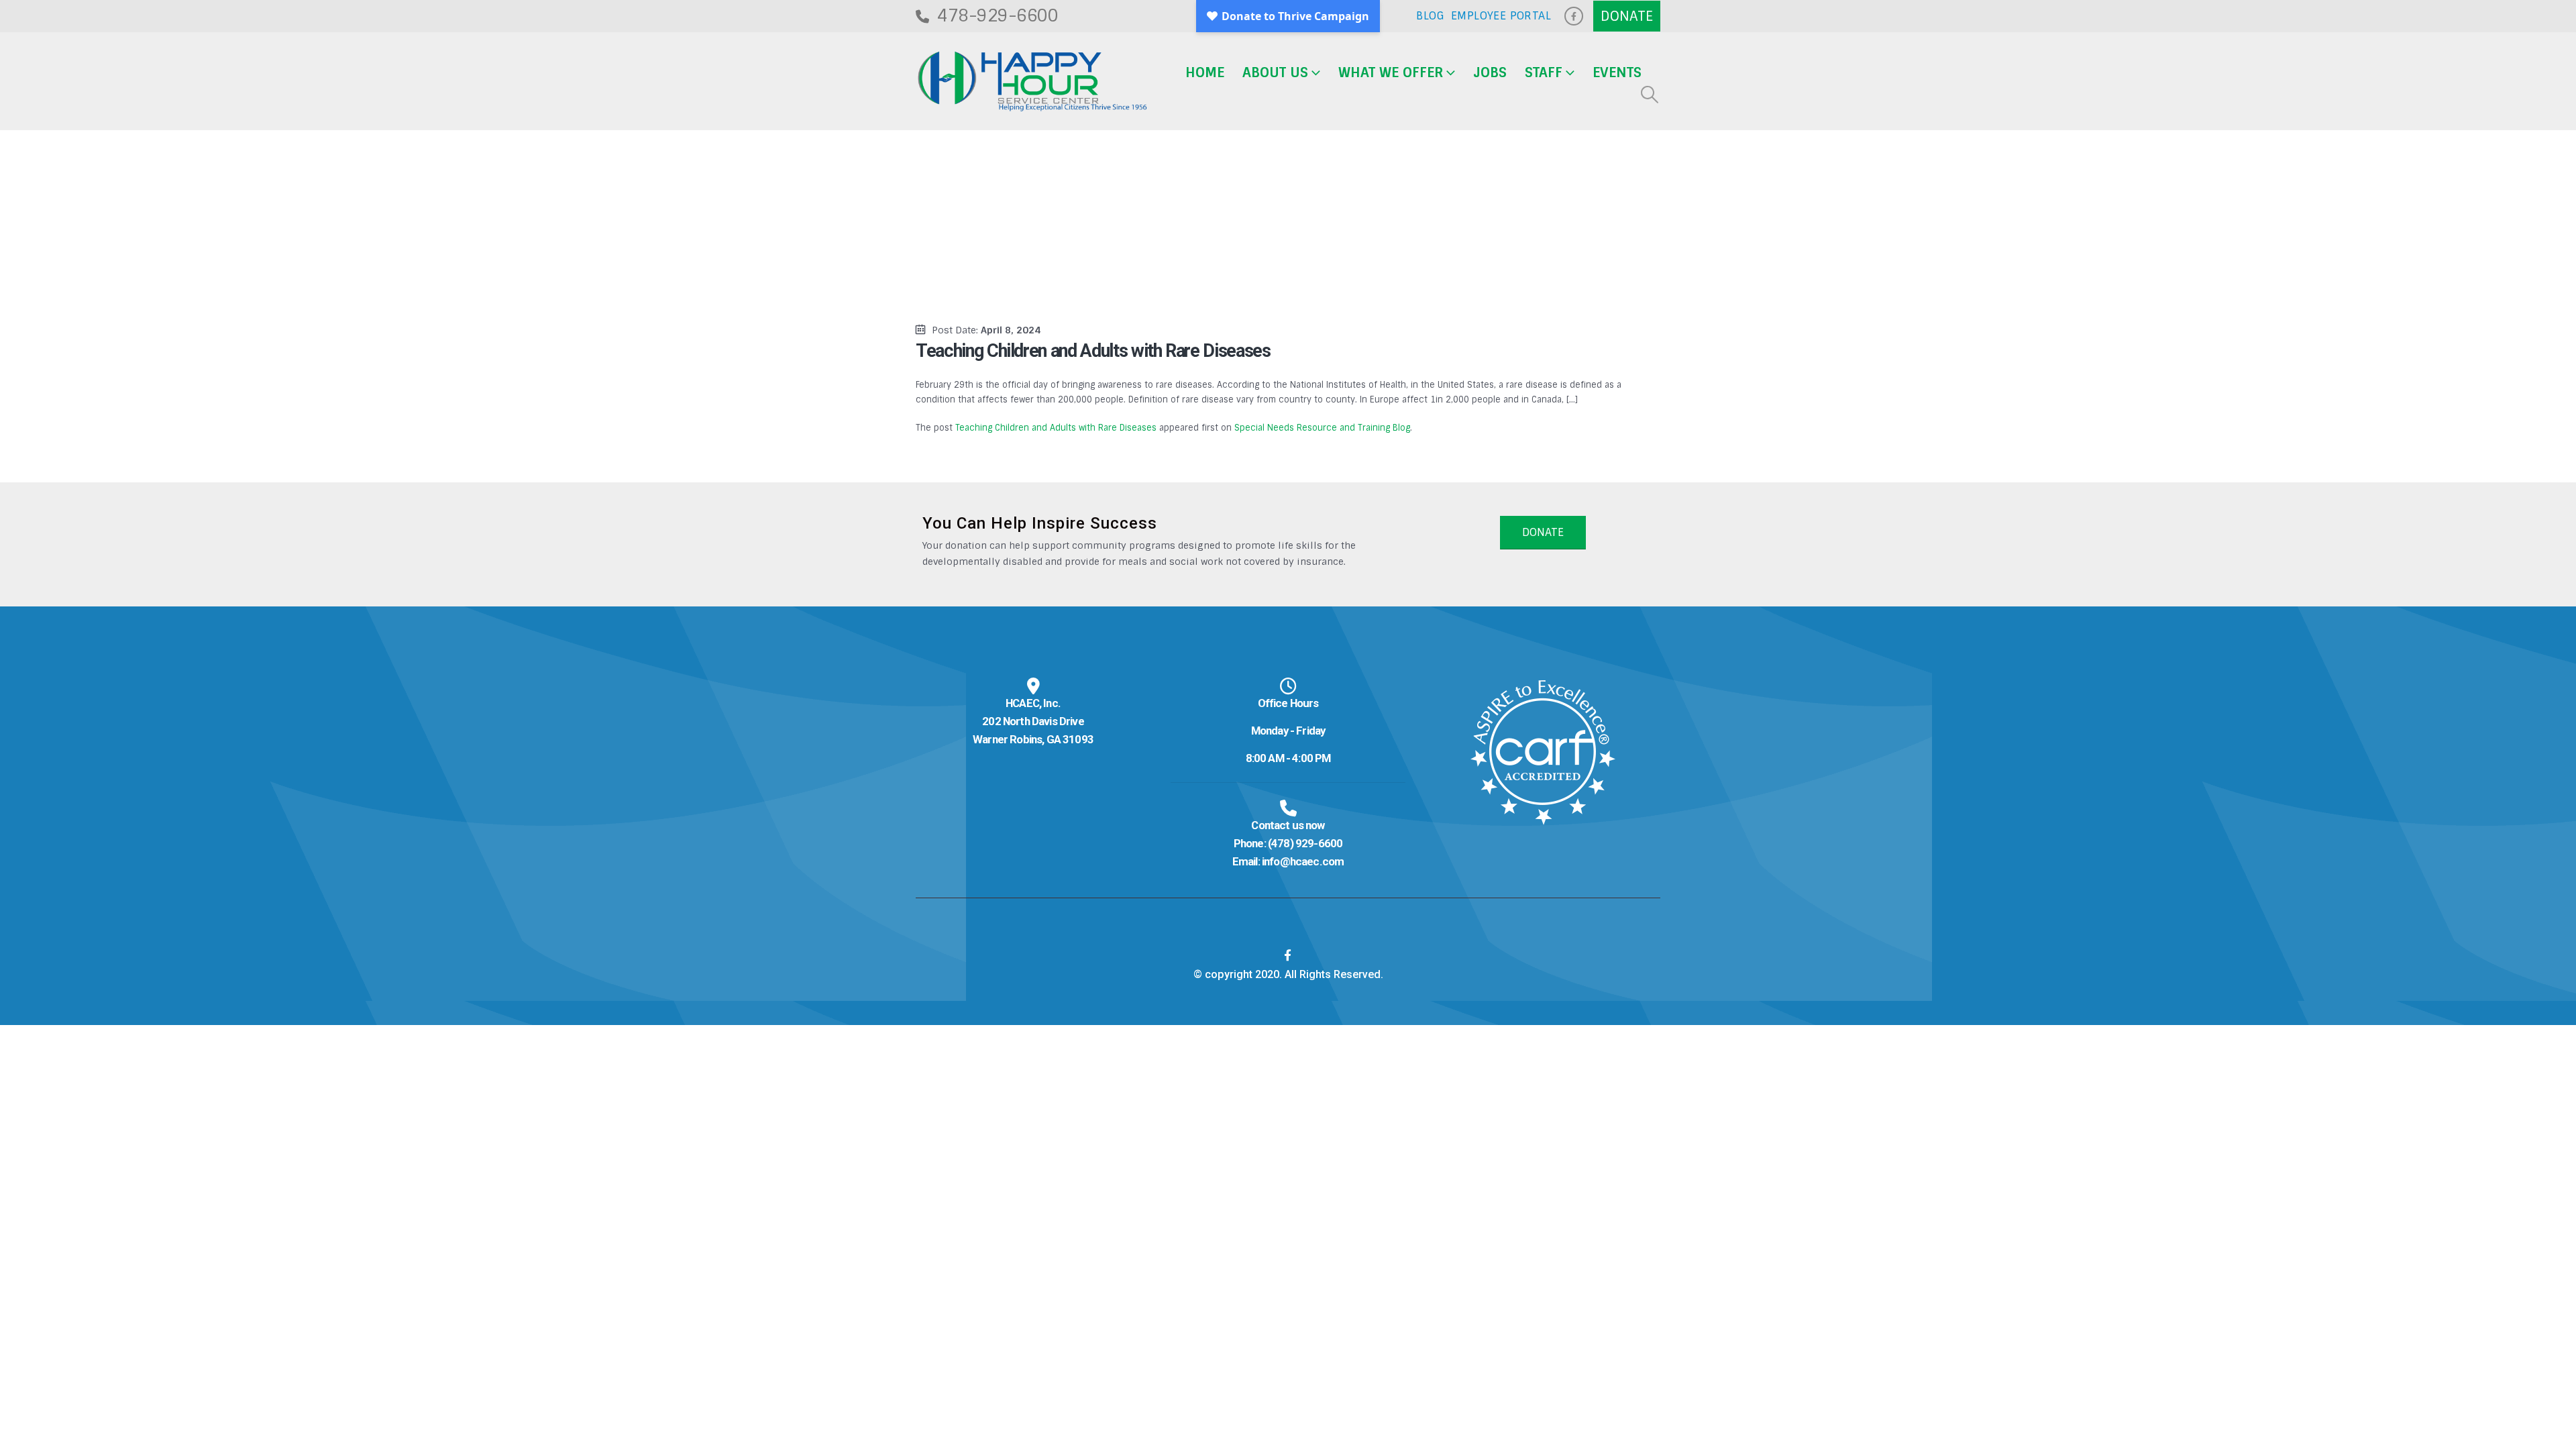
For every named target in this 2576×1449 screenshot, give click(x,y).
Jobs (1490, 72)
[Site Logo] (1032, 82)
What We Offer (1391, 72)
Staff (1544, 72)
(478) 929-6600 (1305, 843)
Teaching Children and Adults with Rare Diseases (1056, 428)
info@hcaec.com (1303, 861)
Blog (1430, 16)
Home (1205, 72)
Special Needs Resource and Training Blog (1322, 428)
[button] (1650, 95)
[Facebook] (1574, 16)
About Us (1275, 72)
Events (1617, 72)
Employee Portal (1501, 16)
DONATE (1543, 532)
